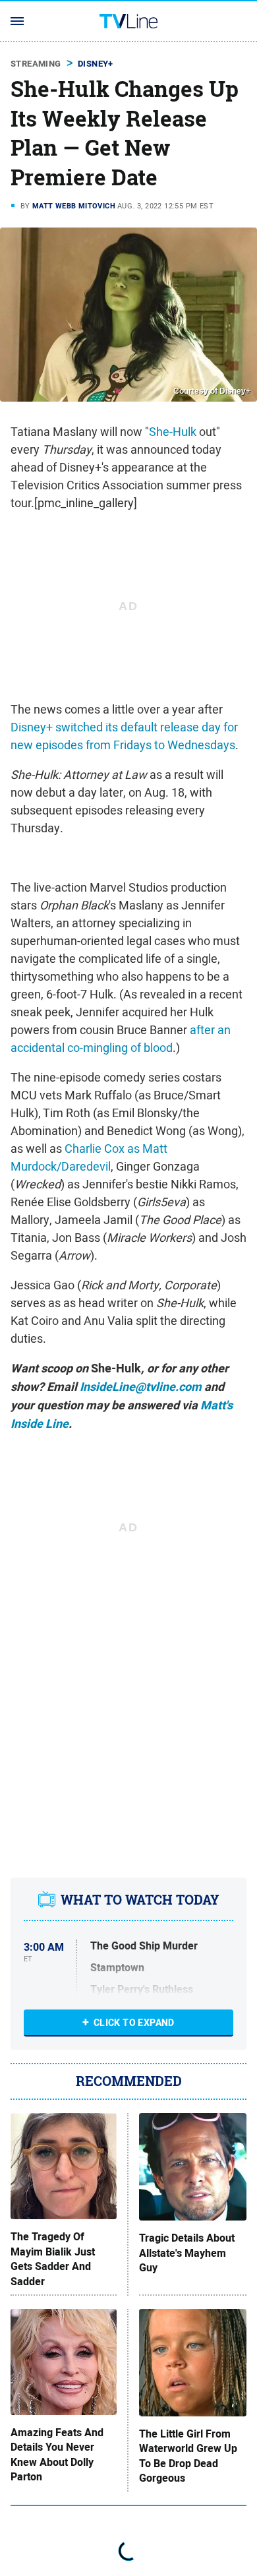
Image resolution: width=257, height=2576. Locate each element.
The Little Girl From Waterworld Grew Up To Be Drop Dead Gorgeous (188, 2456)
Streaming (36, 64)
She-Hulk (173, 432)
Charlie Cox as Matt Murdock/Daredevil (89, 1157)
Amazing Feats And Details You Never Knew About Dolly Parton (57, 2455)
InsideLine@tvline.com (141, 1387)
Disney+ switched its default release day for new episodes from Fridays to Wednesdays (124, 736)
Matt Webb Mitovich (74, 206)
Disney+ (96, 64)
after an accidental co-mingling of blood (121, 1039)
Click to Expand (134, 2023)
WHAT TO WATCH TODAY (140, 1900)
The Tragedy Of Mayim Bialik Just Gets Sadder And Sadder (53, 2259)
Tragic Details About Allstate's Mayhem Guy (187, 2253)
